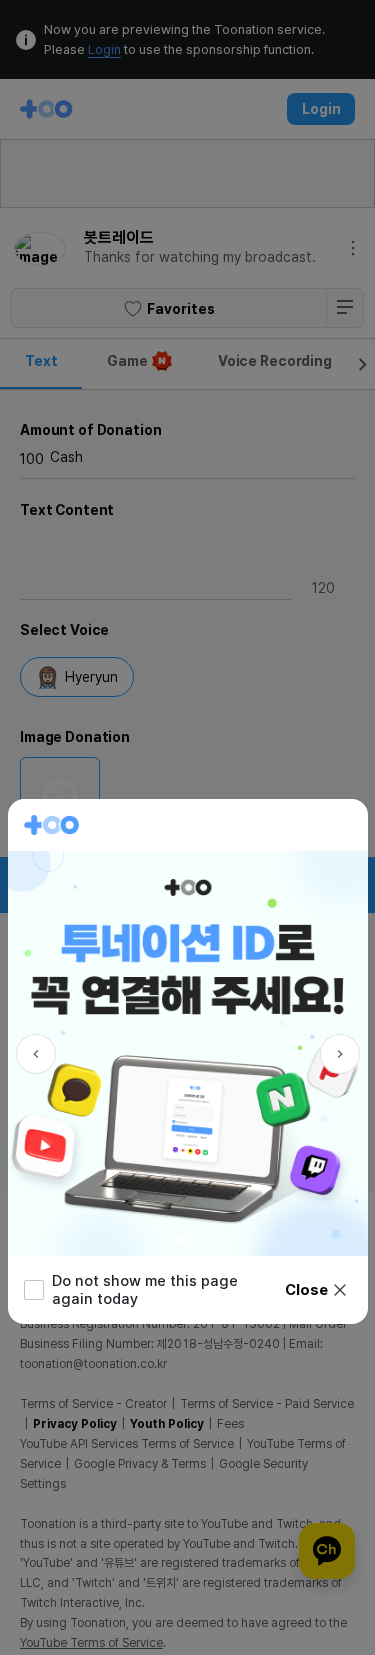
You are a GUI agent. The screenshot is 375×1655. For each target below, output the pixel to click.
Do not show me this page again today (145, 1290)
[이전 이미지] (36, 1054)
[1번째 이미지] (181, 1240)
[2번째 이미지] (195, 1240)
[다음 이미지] (340, 1054)
